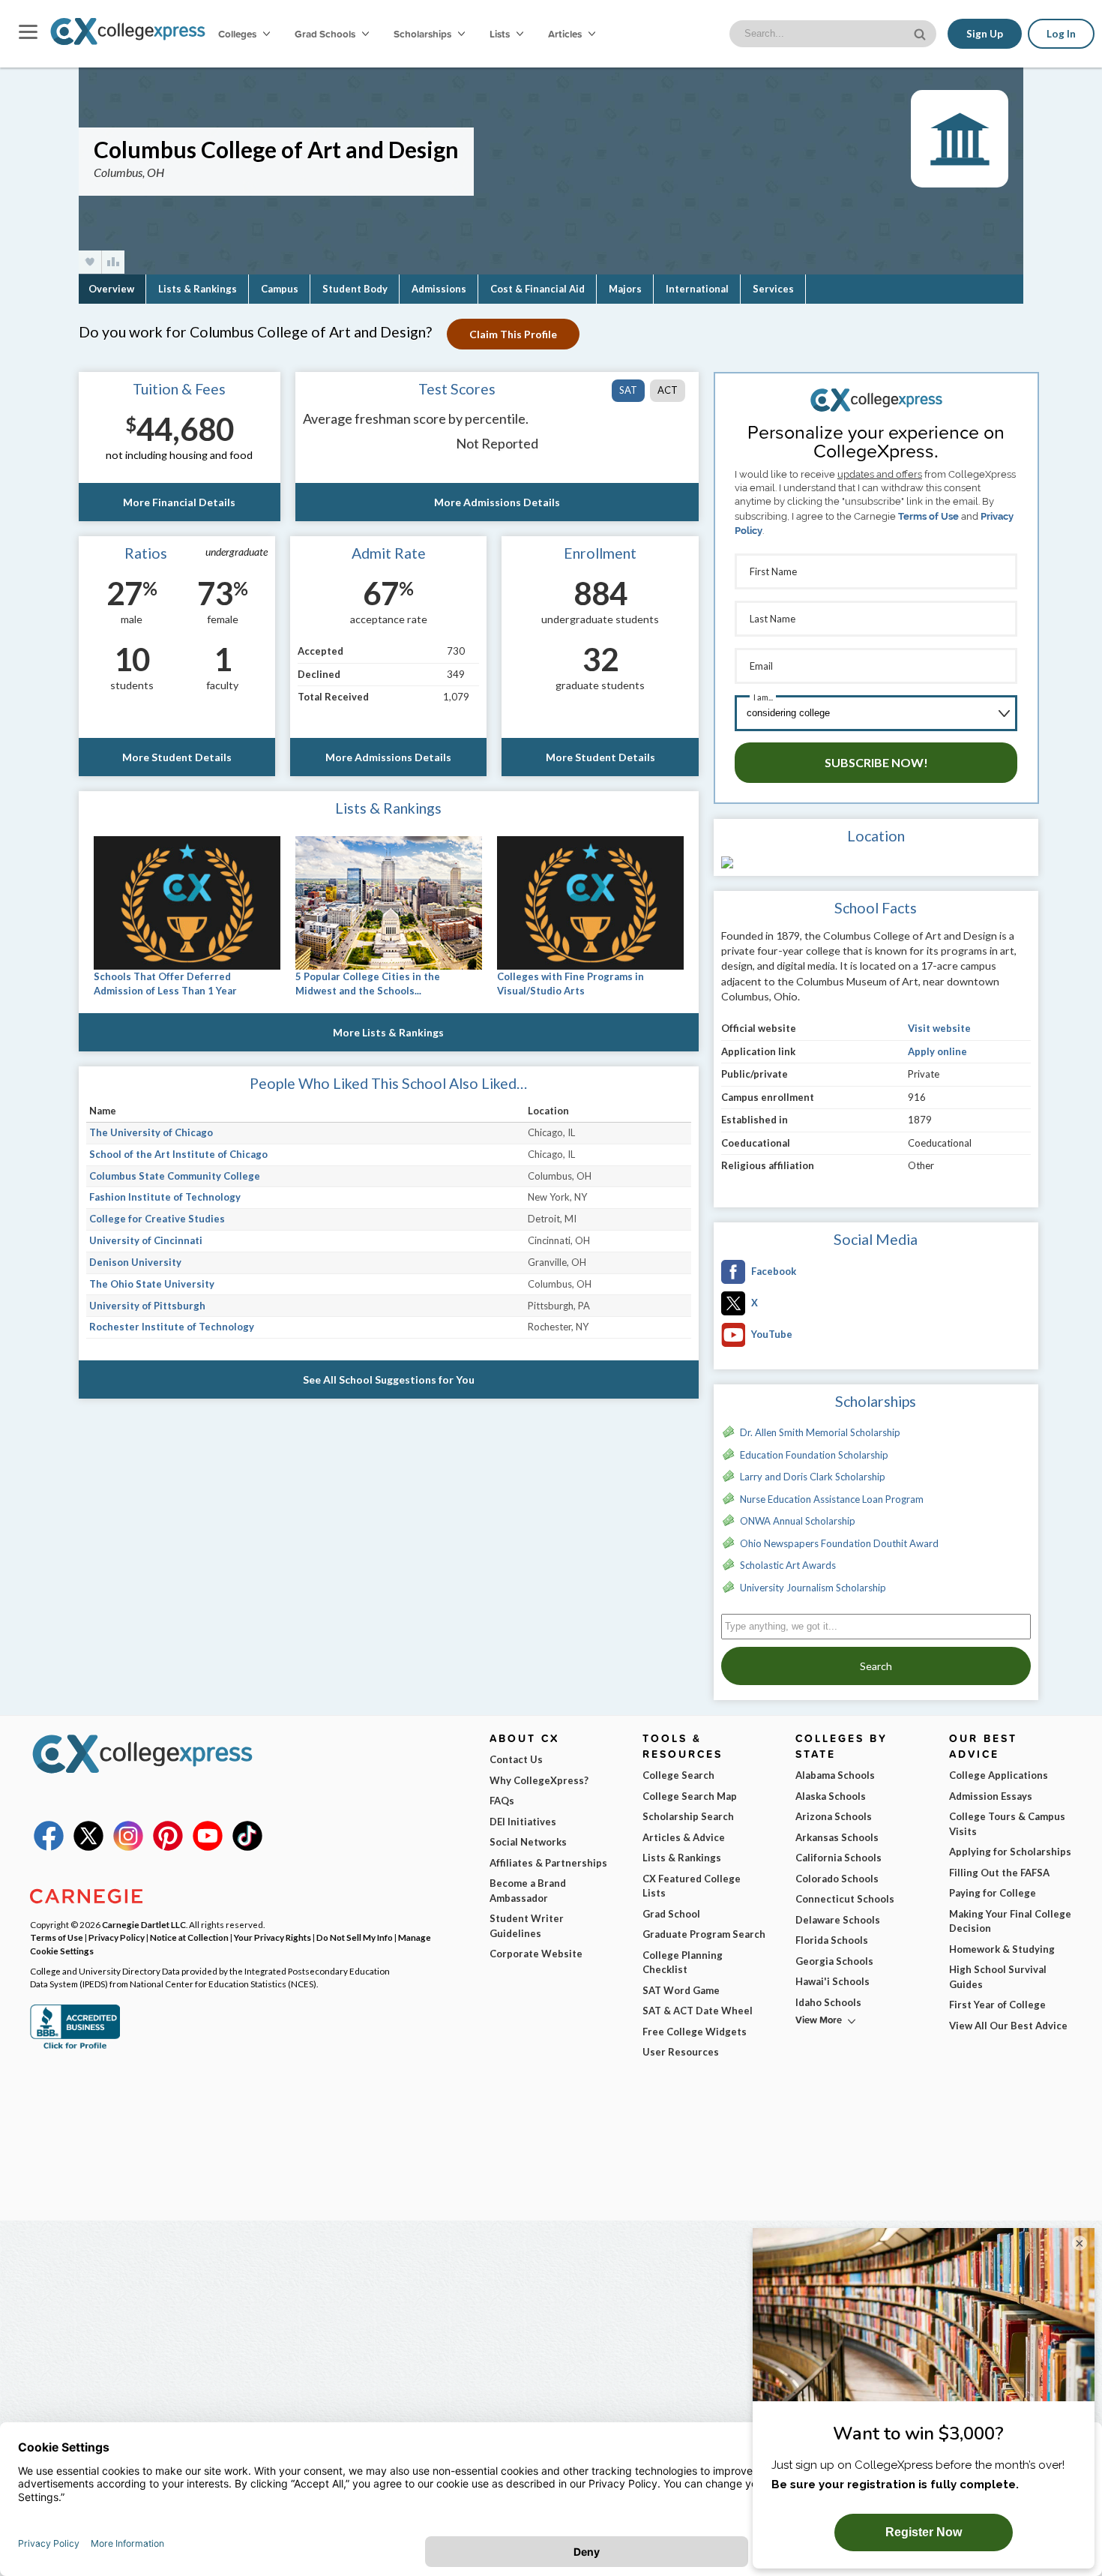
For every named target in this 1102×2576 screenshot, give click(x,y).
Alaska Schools (831, 1796)
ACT (668, 390)
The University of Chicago (151, 1132)
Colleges (237, 34)
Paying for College (993, 1893)
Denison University (135, 1262)
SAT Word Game (681, 1990)
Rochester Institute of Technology (172, 1327)
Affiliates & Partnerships (548, 1863)
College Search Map (690, 1796)
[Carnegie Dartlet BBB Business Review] (75, 2047)
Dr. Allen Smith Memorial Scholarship (820, 1432)
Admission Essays (991, 1796)
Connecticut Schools (845, 1899)
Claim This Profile (513, 334)
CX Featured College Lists (692, 1886)
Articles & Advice (684, 1837)
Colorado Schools (837, 1879)
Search (876, 1666)
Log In (1061, 34)
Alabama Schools (835, 1775)
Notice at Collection (189, 1937)
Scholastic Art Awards (788, 1565)
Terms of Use (928, 516)
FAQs (502, 1801)
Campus (280, 289)
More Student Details (177, 757)
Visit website (939, 1028)
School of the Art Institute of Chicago (178, 1154)
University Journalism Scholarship (813, 1588)
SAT (628, 390)
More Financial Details (179, 502)
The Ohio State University (152, 1284)
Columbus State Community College (175, 1176)
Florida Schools (832, 1940)
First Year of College (997, 2005)
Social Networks (528, 1842)
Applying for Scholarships (1010, 1852)
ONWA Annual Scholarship (798, 1521)
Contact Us (516, 1759)
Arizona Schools (834, 1816)
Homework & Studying (1002, 1949)
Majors (625, 289)
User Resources (681, 2052)
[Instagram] (128, 1847)
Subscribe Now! (876, 762)
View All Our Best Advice (1008, 2026)
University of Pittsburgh (147, 1306)
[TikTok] (247, 1847)
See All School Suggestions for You (389, 1379)
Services (773, 289)
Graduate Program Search (704, 1934)
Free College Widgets (695, 2032)
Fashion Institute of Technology (165, 1197)
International (697, 289)
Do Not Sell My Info (355, 1937)
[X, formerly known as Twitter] (88, 1847)
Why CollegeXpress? (539, 1780)
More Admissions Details (497, 502)
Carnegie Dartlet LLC (144, 1924)
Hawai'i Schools (832, 1981)
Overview (111, 289)
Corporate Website (536, 1954)
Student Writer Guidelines (527, 1926)
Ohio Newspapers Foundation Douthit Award (839, 1543)
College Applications (999, 1775)
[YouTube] (208, 1847)
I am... (763, 697)
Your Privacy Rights (273, 1937)
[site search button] (921, 33)
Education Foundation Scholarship (814, 1455)
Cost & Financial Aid (538, 289)
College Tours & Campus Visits (1007, 1824)
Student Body (355, 289)
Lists (501, 34)
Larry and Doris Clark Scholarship (813, 1477)
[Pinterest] (168, 1847)
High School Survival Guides (998, 1977)
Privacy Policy (117, 1937)
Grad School (671, 1914)
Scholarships (424, 34)
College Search (678, 1775)
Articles (566, 34)
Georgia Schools (834, 1961)
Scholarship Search (688, 1816)
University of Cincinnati (146, 1240)
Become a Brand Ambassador (528, 1891)
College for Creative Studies (157, 1219)
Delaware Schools (838, 1920)
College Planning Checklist (683, 1963)
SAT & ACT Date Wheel (698, 2011)
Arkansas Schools (837, 1837)
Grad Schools (326, 34)
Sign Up (985, 34)
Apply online (937, 1051)
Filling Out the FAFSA (999, 1873)
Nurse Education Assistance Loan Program (832, 1499)
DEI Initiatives (523, 1822)
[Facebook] (49, 1847)
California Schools (838, 1858)
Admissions (439, 289)
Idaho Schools (828, 2002)
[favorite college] (90, 262)
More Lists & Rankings (388, 1032)
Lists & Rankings (198, 289)
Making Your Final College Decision (1010, 1921)
